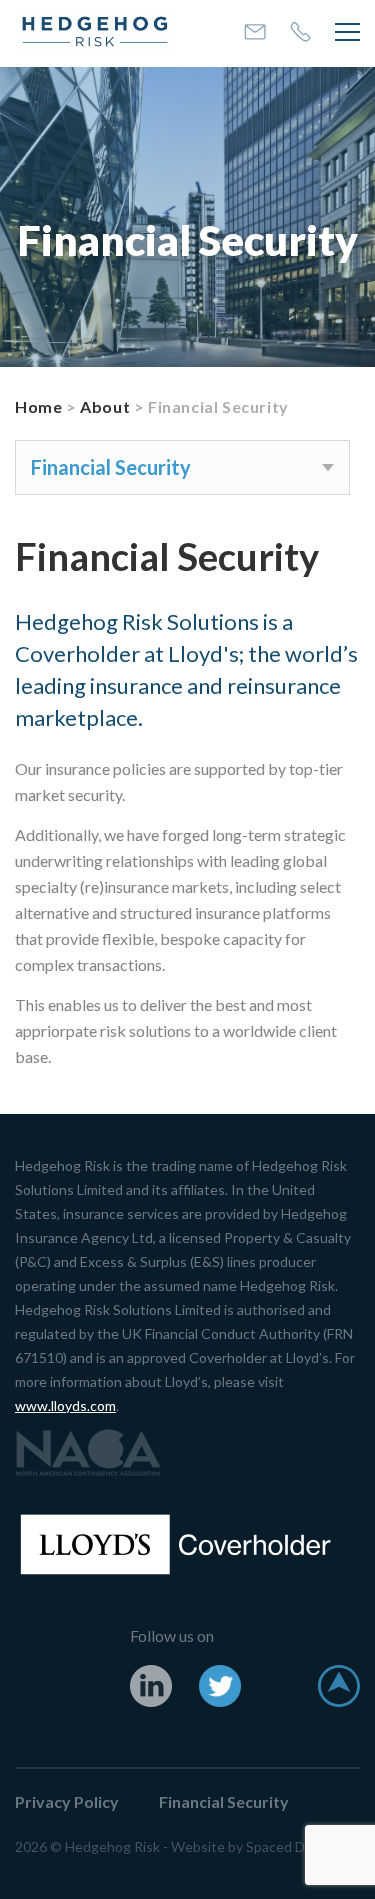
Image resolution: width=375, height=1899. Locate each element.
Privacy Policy (67, 1801)
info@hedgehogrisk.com (255, 32)
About (105, 406)
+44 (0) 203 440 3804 (300, 31)
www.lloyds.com (65, 1405)
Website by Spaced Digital (253, 1846)
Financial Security (224, 1801)
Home (38, 406)
